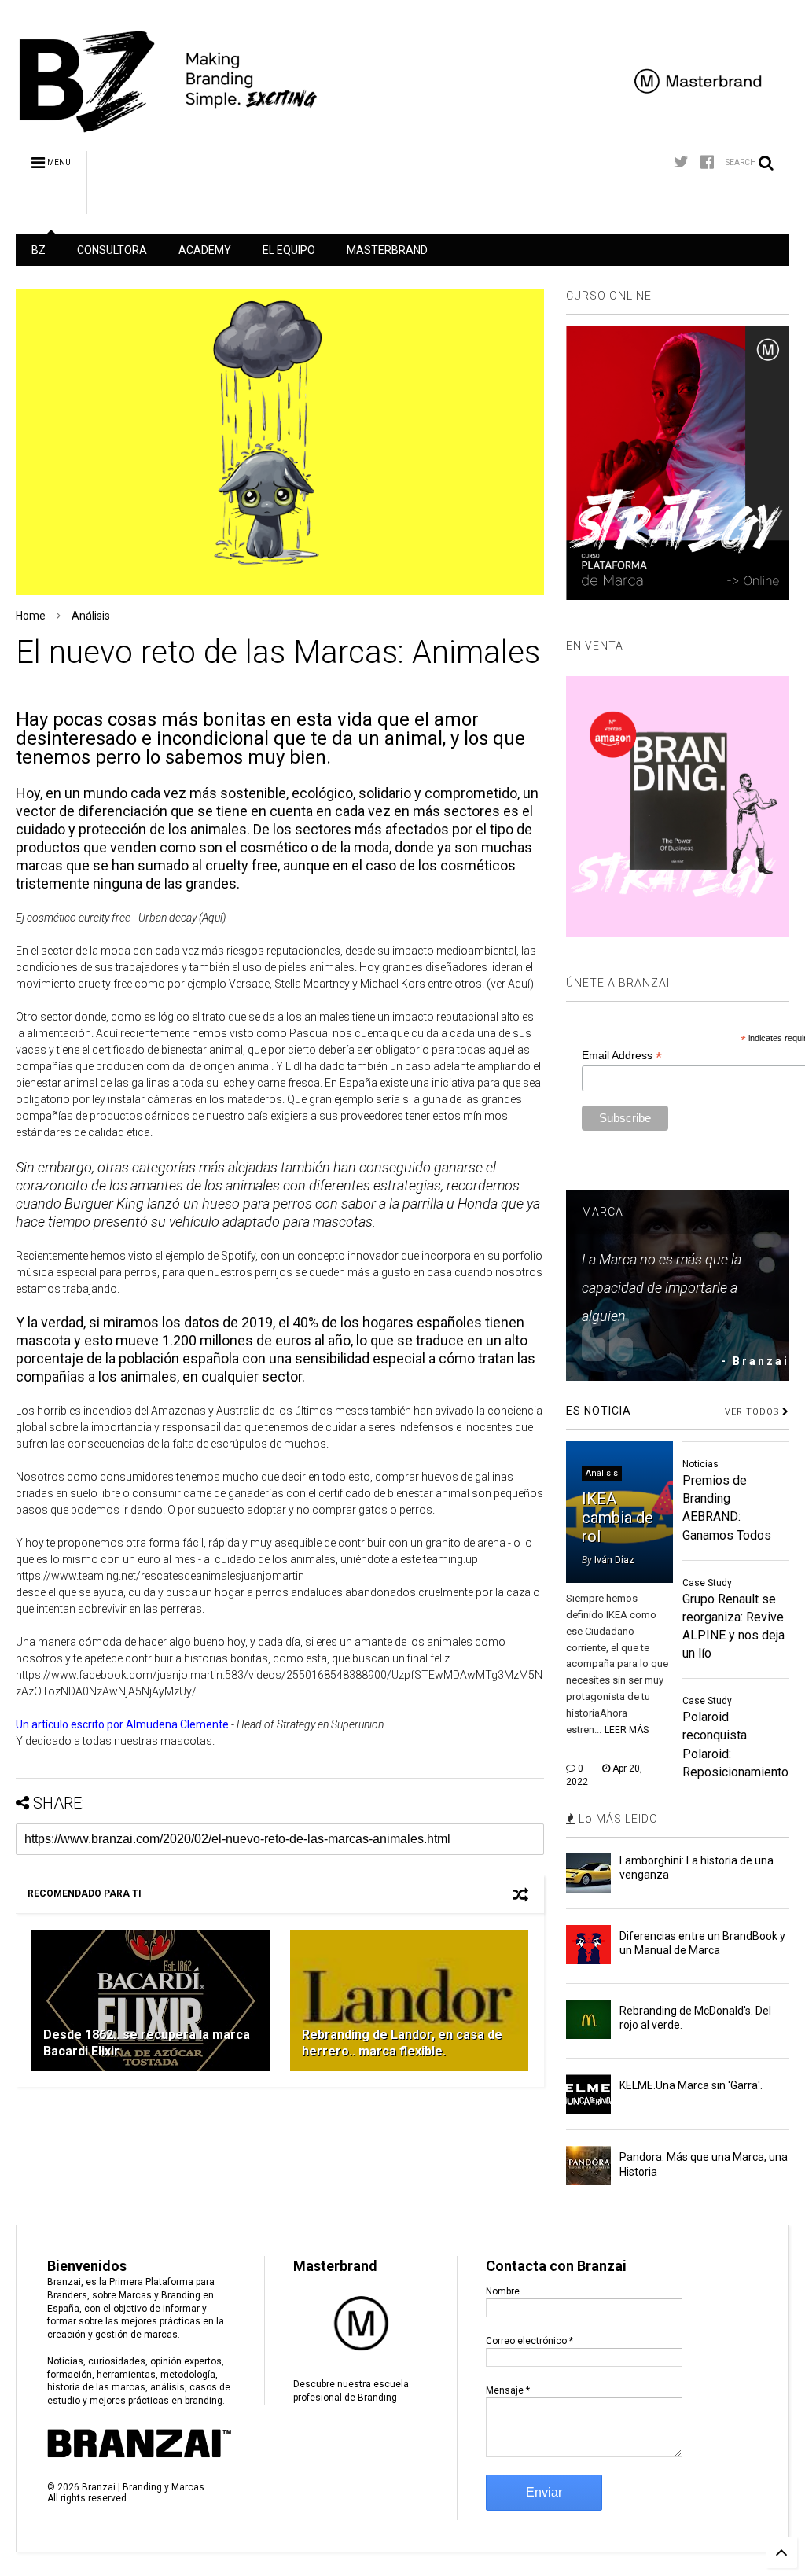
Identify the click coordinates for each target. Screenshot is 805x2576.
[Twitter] (681, 162)
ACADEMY (205, 250)
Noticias (700, 1464)
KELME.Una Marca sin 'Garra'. (691, 2085)
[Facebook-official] (707, 162)
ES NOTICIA (599, 1411)
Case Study (707, 1583)
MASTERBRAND (387, 250)
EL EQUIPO (289, 250)
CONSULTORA (112, 250)
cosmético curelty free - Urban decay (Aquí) (126, 918)
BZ (39, 250)
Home (31, 616)
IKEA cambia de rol (618, 1518)
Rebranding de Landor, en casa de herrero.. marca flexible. (402, 2043)
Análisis (91, 616)
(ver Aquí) (510, 984)
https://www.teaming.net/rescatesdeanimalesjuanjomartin (160, 1576)
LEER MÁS (627, 1730)
